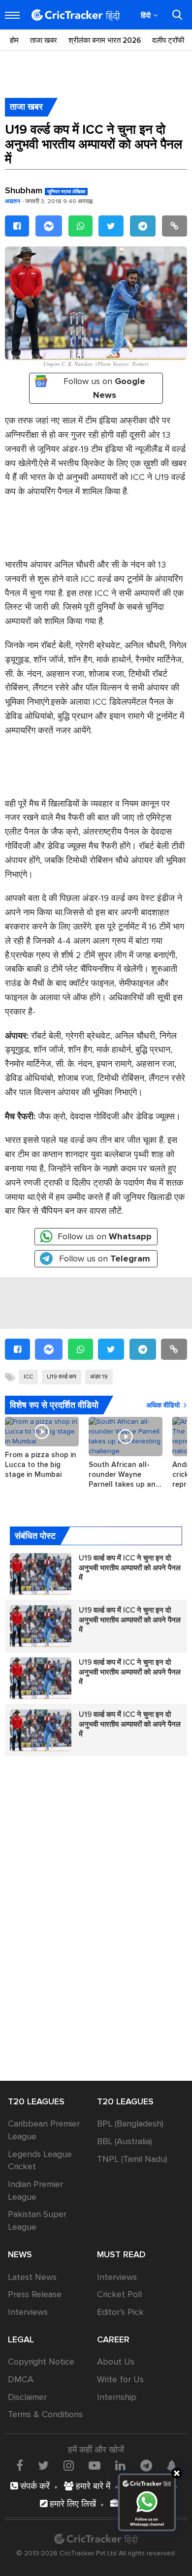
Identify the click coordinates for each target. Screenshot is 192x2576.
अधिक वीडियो (163, 1405)
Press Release (35, 2294)
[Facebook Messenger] (49, 226)
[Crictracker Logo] (76, 15)
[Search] (177, 15)
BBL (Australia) (125, 2141)
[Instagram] (69, 2465)
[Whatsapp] (80, 226)
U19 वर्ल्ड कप (62, 1377)
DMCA (21, 2379)
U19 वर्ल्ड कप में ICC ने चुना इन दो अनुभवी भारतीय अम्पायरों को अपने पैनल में (130, 1568)
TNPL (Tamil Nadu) (132, 2159)
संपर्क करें (34, 2486)
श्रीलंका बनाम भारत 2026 (105, 40)
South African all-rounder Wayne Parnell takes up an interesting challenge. (126, 1475)
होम (14, 40)
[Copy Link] (175, 226)
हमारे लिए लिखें (72, 2504)
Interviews (28, 2312)
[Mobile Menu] (12, 15)
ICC (28, 1377)
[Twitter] (111, 226)
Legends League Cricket (40, 2160)
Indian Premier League (35, 2190)
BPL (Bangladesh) (130, 2124)
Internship (117, 2397)
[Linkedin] (120, 2465)
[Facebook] (17, 226)
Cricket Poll (119, 2294)
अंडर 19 (99, 1377)
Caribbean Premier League (44, 2130)
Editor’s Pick (120, 2312)
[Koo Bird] (171, 2466)
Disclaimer (27, 2397)
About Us (116, 2362)
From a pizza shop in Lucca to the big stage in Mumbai (41, 1465)
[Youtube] (95, 2465)
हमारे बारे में (92, 2486)
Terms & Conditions (45, 2414)
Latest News (32, 2277)
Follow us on (104, 388)
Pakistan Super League (37, 2220)
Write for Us (120, 2379)
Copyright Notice (41, 2362)
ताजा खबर (44, 40)
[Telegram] (143, 226)
